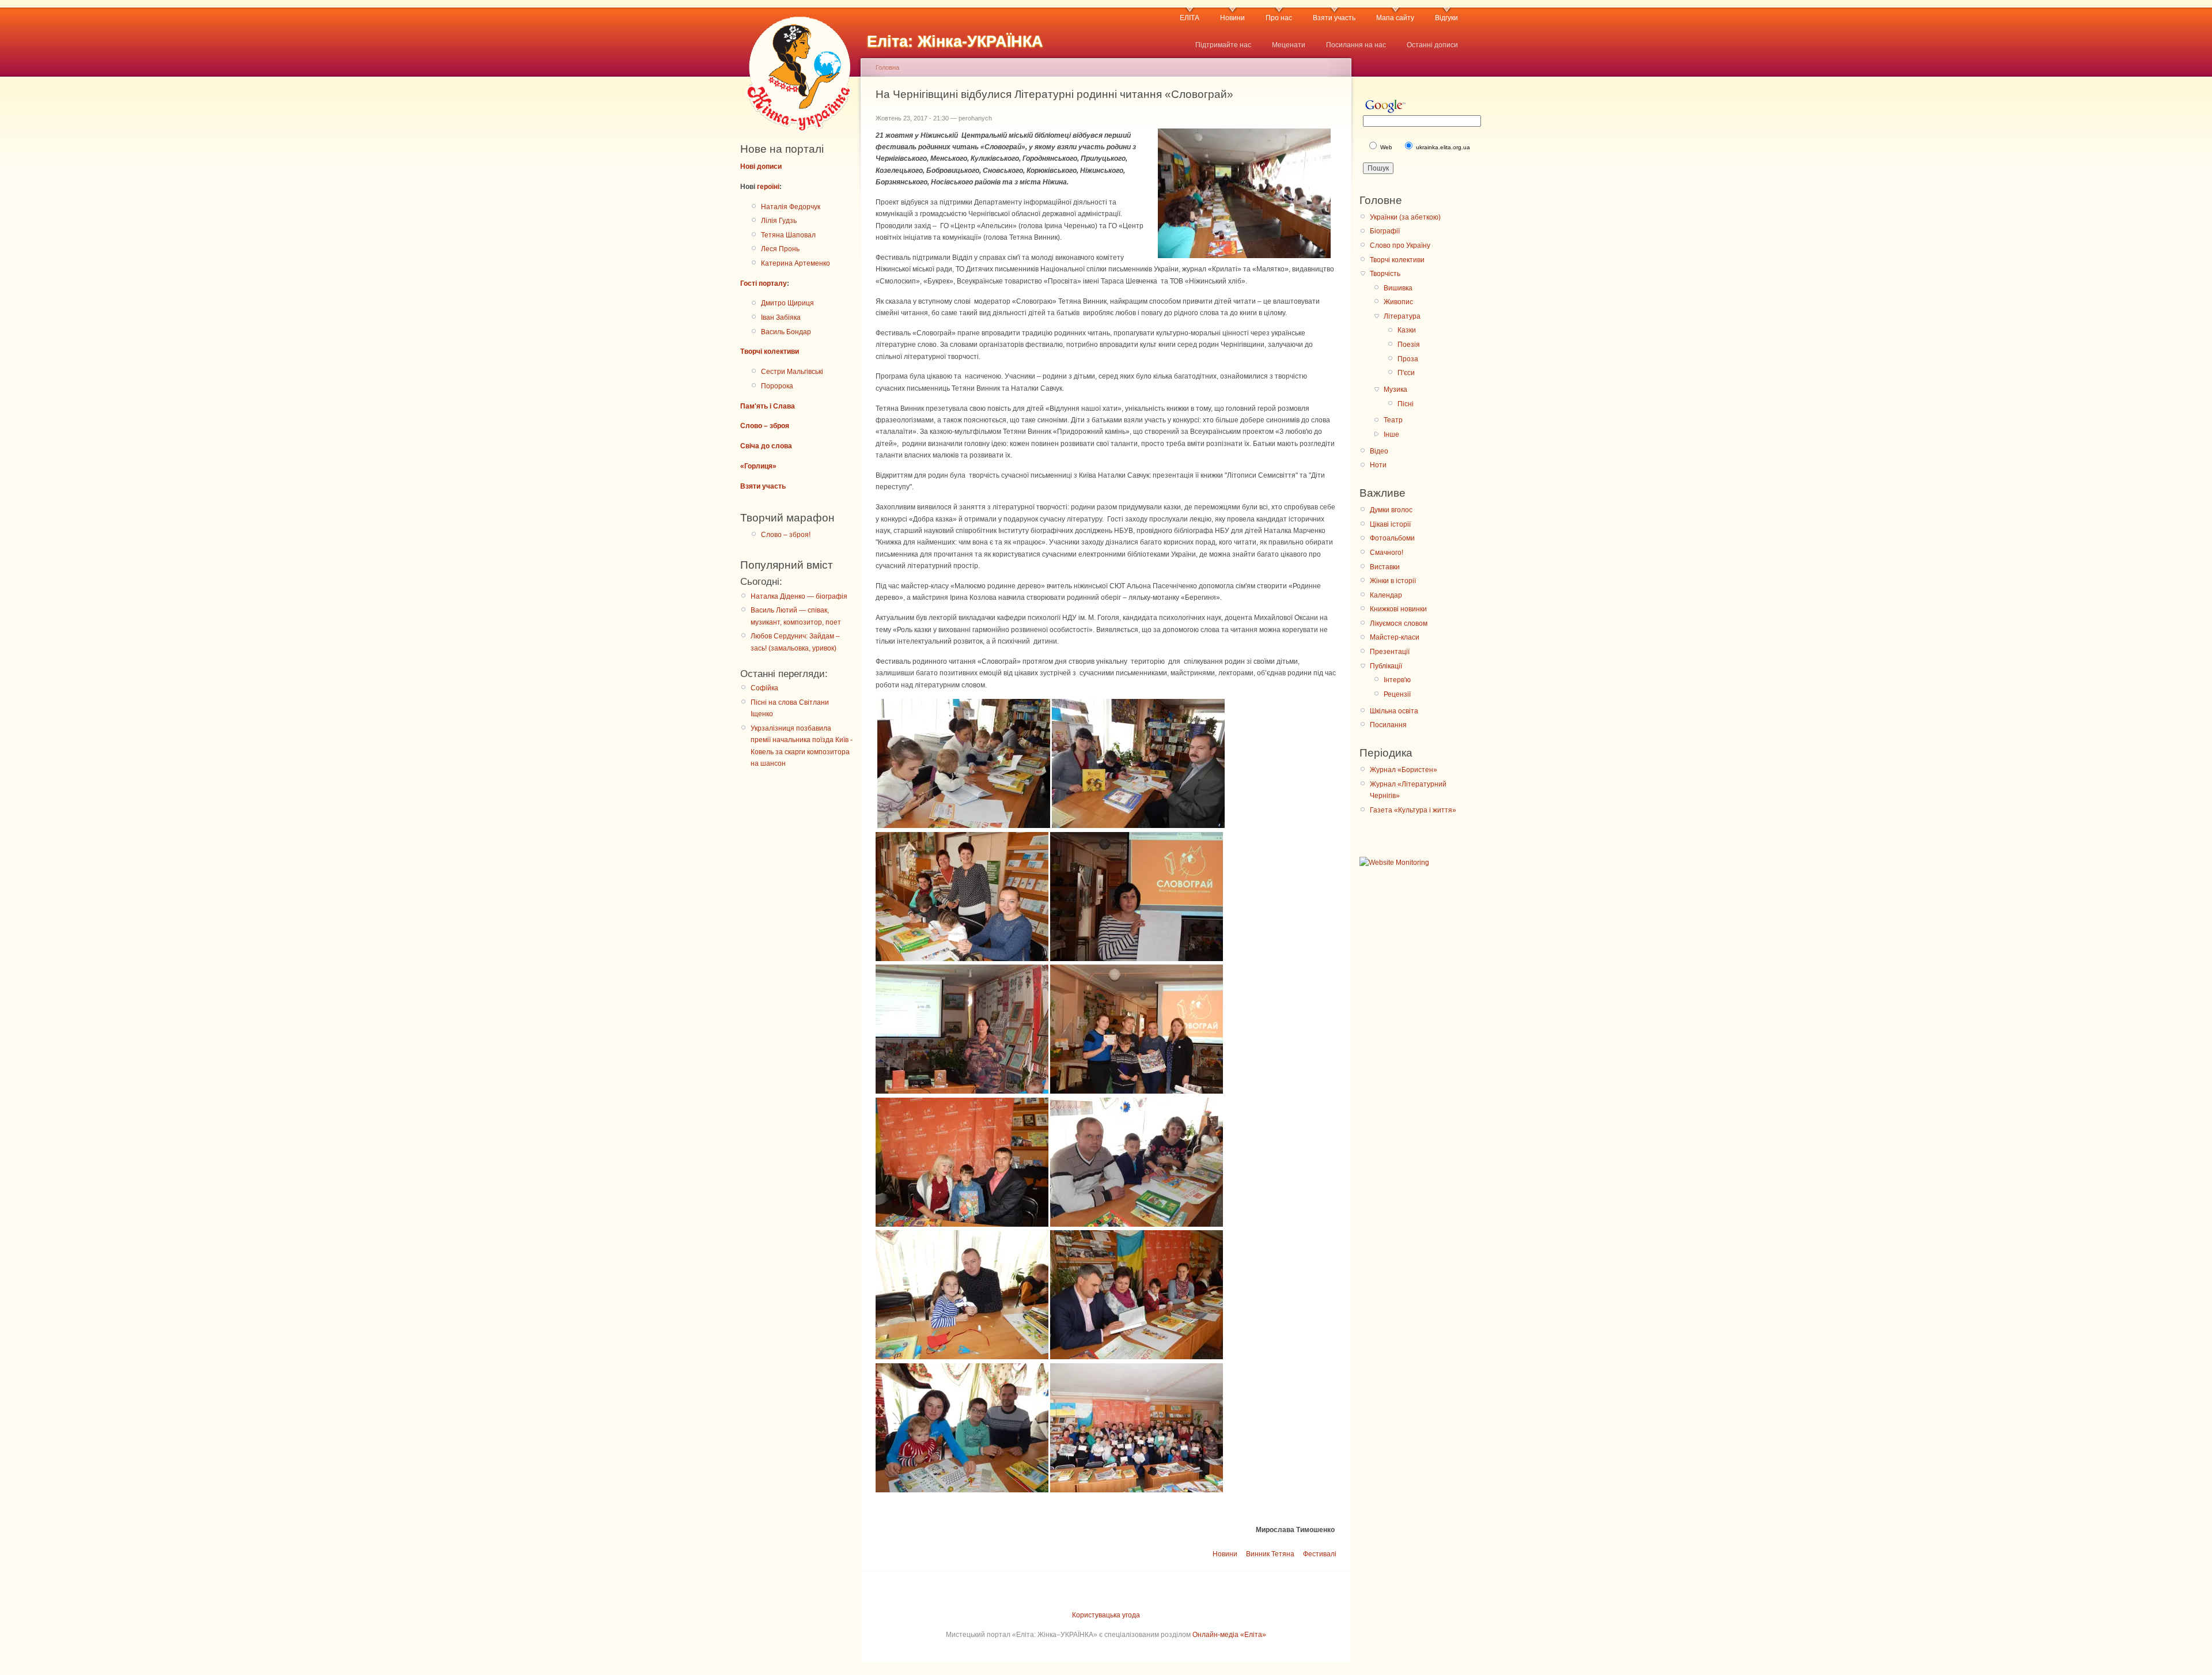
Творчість (1385, 274)
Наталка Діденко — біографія (799, 596)
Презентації (1390, 652)
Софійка (764, 688)
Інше (1391, 434)
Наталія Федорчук (791, 207)
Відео (1379, 451)
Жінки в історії (1393, 581)
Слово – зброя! (786, 535)
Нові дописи (761, 167)
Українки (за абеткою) (1405, 217)
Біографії (1385, 231)
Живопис (1398, 302)
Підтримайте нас (1223, 45)
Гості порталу (764, 283)
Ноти (1378, 465)
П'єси (1406, 373)
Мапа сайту (1395, 18)
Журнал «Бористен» (1404, 770)
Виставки (1385, 567)
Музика (1395, 390)
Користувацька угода (1106, 1615)
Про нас (1279, 18)
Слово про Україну (1400, 245)
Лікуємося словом (1399, 623)
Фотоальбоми (1392, 538)
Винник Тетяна (1270, 1554)
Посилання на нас (1356, 45)
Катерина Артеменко (796, 263)
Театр (1393, 420)
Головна (887, 67)
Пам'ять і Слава (768, 406)
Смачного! (1387, 553)
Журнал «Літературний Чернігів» (1408, 790)
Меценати (1289, 45)
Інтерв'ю (1397, 680)
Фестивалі (1320, 1554)
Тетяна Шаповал (788, 235)
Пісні (1406, 404)
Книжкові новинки (1398, 609)
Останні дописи (1432, 45)
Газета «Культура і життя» (1413, 810)
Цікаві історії (1390, 524)
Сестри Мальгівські (792, 372)
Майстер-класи (1395, 637)
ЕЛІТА (1190, 18)
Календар (1386, 595)
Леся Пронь (780, 249)
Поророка (777, 386)
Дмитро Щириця (787, 303)
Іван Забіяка (781, 317)
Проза (1408, 359)
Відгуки (1446, 18)
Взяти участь (1334, 18)
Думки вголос (1391, 510)
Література (1402, 316)
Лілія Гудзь (779, 221)
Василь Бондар (786, 332)
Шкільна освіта (1394, 711)
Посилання (1388, 725)
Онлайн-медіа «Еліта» (1229, 1635)
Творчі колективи (770, 351)
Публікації (1386, 666)
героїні (768, 187)
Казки (1407, 330)
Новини (1232, 18)
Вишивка (1398, 288)
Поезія (1409, 345)
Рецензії (1397, 694)
